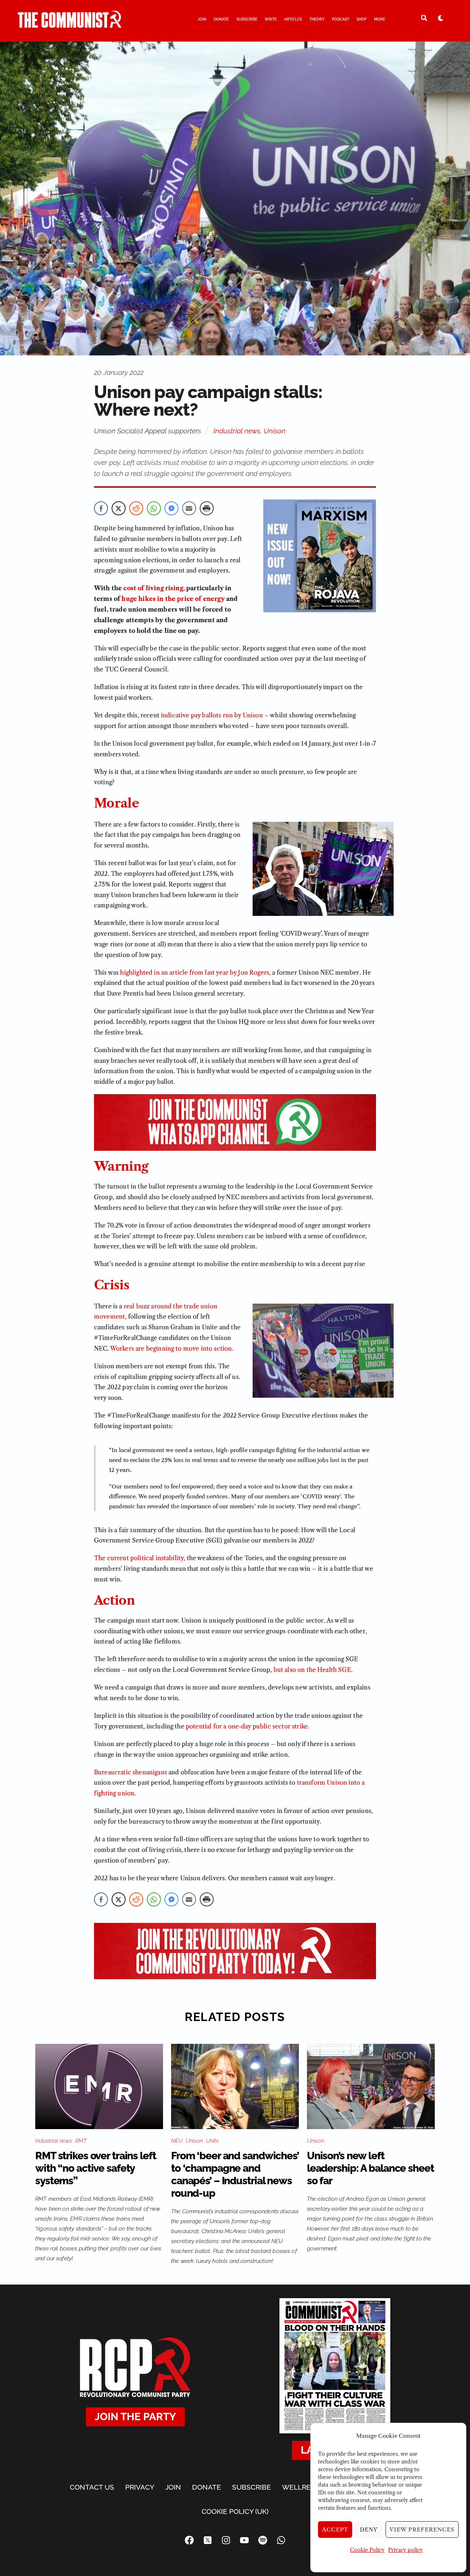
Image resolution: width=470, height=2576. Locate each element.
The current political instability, (140, 1558)
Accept (335, 2530)
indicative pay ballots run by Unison (212, 715)
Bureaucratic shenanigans (131, 1772)
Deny (369, 2530)
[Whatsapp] (281, 2540)
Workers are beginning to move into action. (172, 1348)
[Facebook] (189, 2540)
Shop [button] (361, 19)
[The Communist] (70, 25)
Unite (212, 2141)
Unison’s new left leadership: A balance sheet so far (370, 2168)
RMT (81, 2141)
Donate (221, 19)
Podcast (341, 19)
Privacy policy (405, 2550)
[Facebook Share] (101, 508)
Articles (293, 19)
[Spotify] (263, 2540)
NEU (177, 2141)
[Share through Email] (189, 508)
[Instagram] (226, 2540)
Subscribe (247, 19)
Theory (317, 19)
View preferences (422, 2530)
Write (271, 19)
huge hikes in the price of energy (173, 599)
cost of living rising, (154, 588)
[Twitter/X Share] (119, 508)
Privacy (140, 2487)
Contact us (92, 2487)
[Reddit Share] (136, 508)
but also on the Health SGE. (313, 1670)
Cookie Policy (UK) (235, 2511)
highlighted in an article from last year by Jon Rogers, (195, 972)
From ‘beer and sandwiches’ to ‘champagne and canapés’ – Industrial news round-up (235, 2174)
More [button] (380, 19)
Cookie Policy (367, 2550)
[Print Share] (207, 508)
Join (202, 19)
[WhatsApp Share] (154, 508)
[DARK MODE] (441, 18)
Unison (275, 431)
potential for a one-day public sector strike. (247, 1726)
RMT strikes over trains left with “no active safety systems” (96, 2168)
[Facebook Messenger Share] (171, 508)
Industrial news (237, 431)
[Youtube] (244, 2540)
